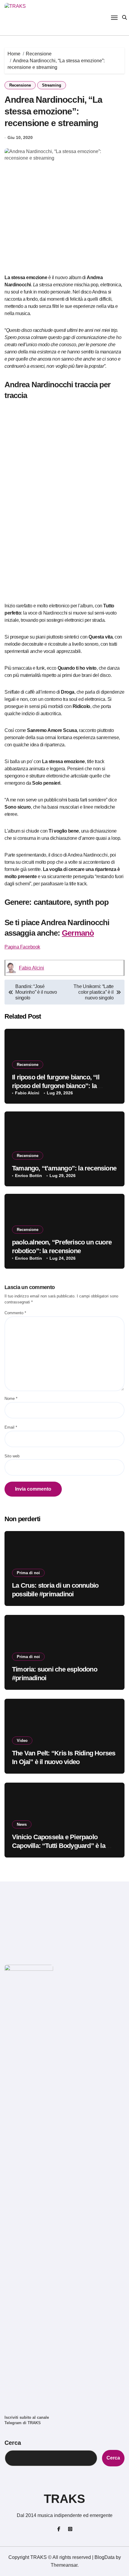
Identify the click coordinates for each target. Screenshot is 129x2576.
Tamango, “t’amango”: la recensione (64, 1168)
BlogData (105, 2557)
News (22, 1824)
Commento (15, 1313)
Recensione (20, 85)
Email (11, 1427)
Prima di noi (28, 1573)
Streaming (52, 85)
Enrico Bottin (28, 1176)
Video (22, 1741)
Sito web (12, 1456)
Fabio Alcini (31, 968)
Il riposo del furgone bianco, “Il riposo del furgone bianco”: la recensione (56, 1086)
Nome (11, 1399)
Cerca (13, 2443)
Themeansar (64, 2565)
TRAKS (64, 2499)
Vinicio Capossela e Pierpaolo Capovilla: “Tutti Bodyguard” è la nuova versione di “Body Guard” (59, 1846)
